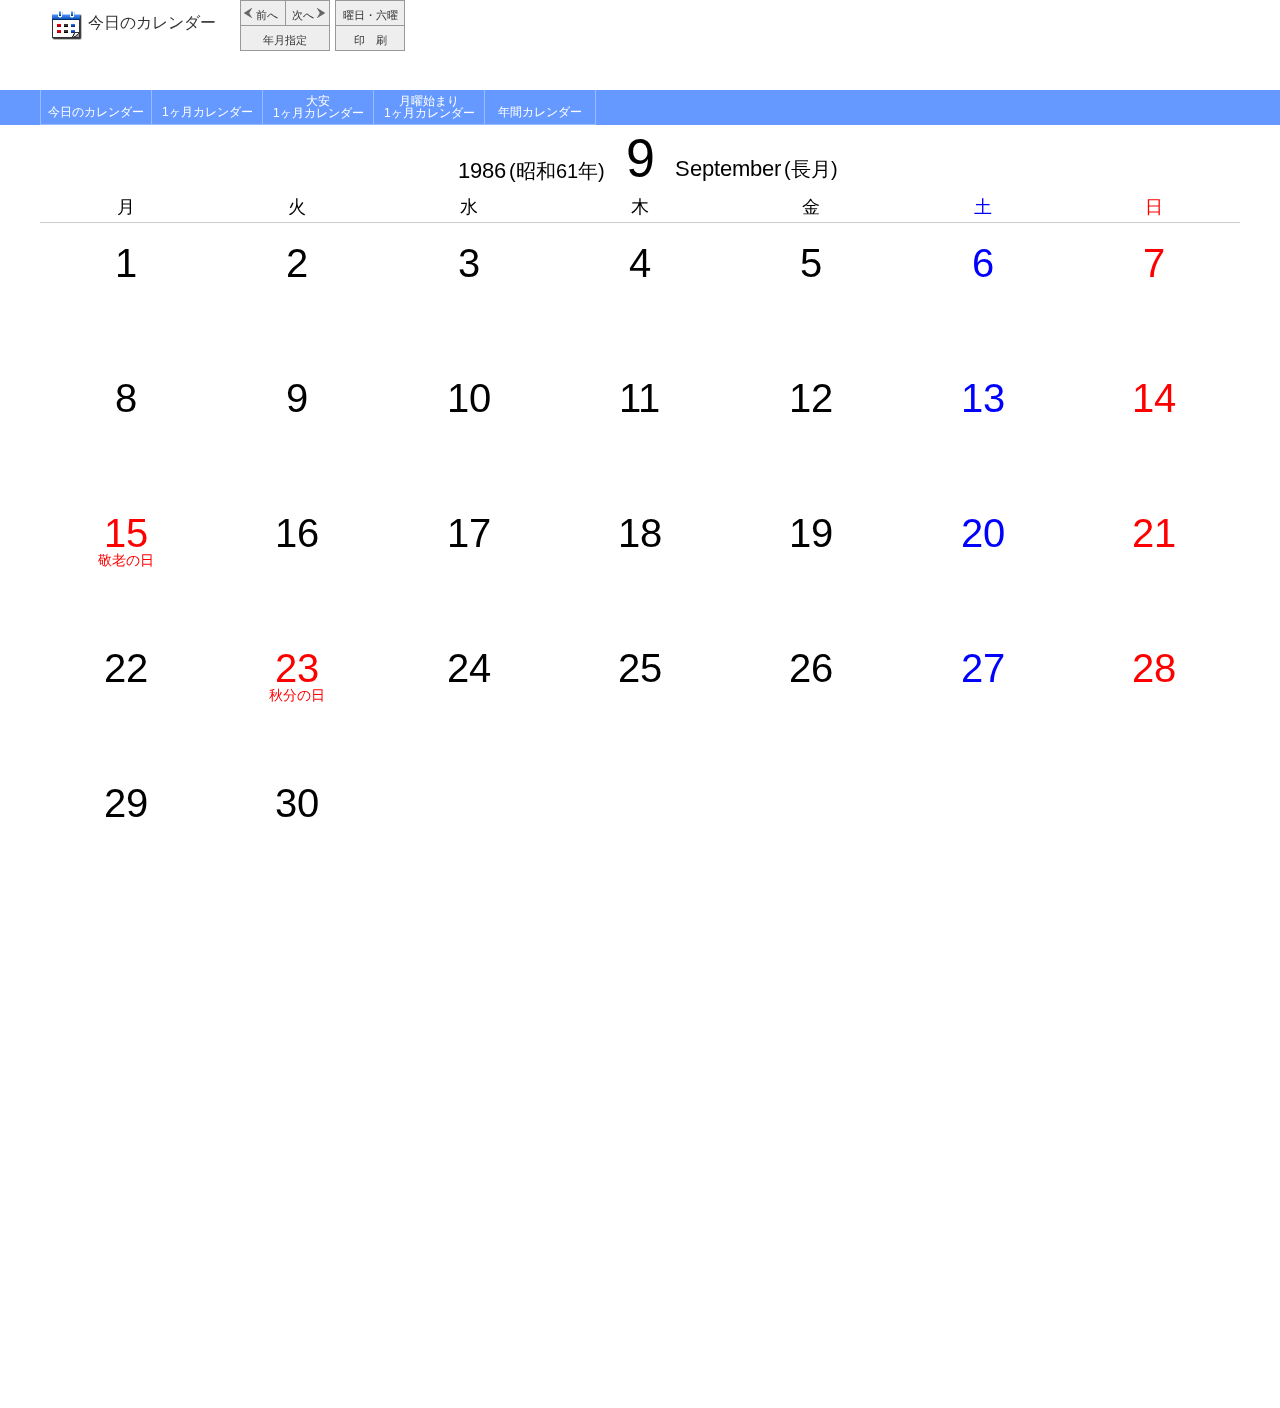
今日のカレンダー (152, 22)
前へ (267, 15)
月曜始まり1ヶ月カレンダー (429, 107)
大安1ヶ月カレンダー (318, 107)
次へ (303, 15)
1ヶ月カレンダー (207, 112)
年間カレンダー (540, 112)
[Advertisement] (825, 45)
